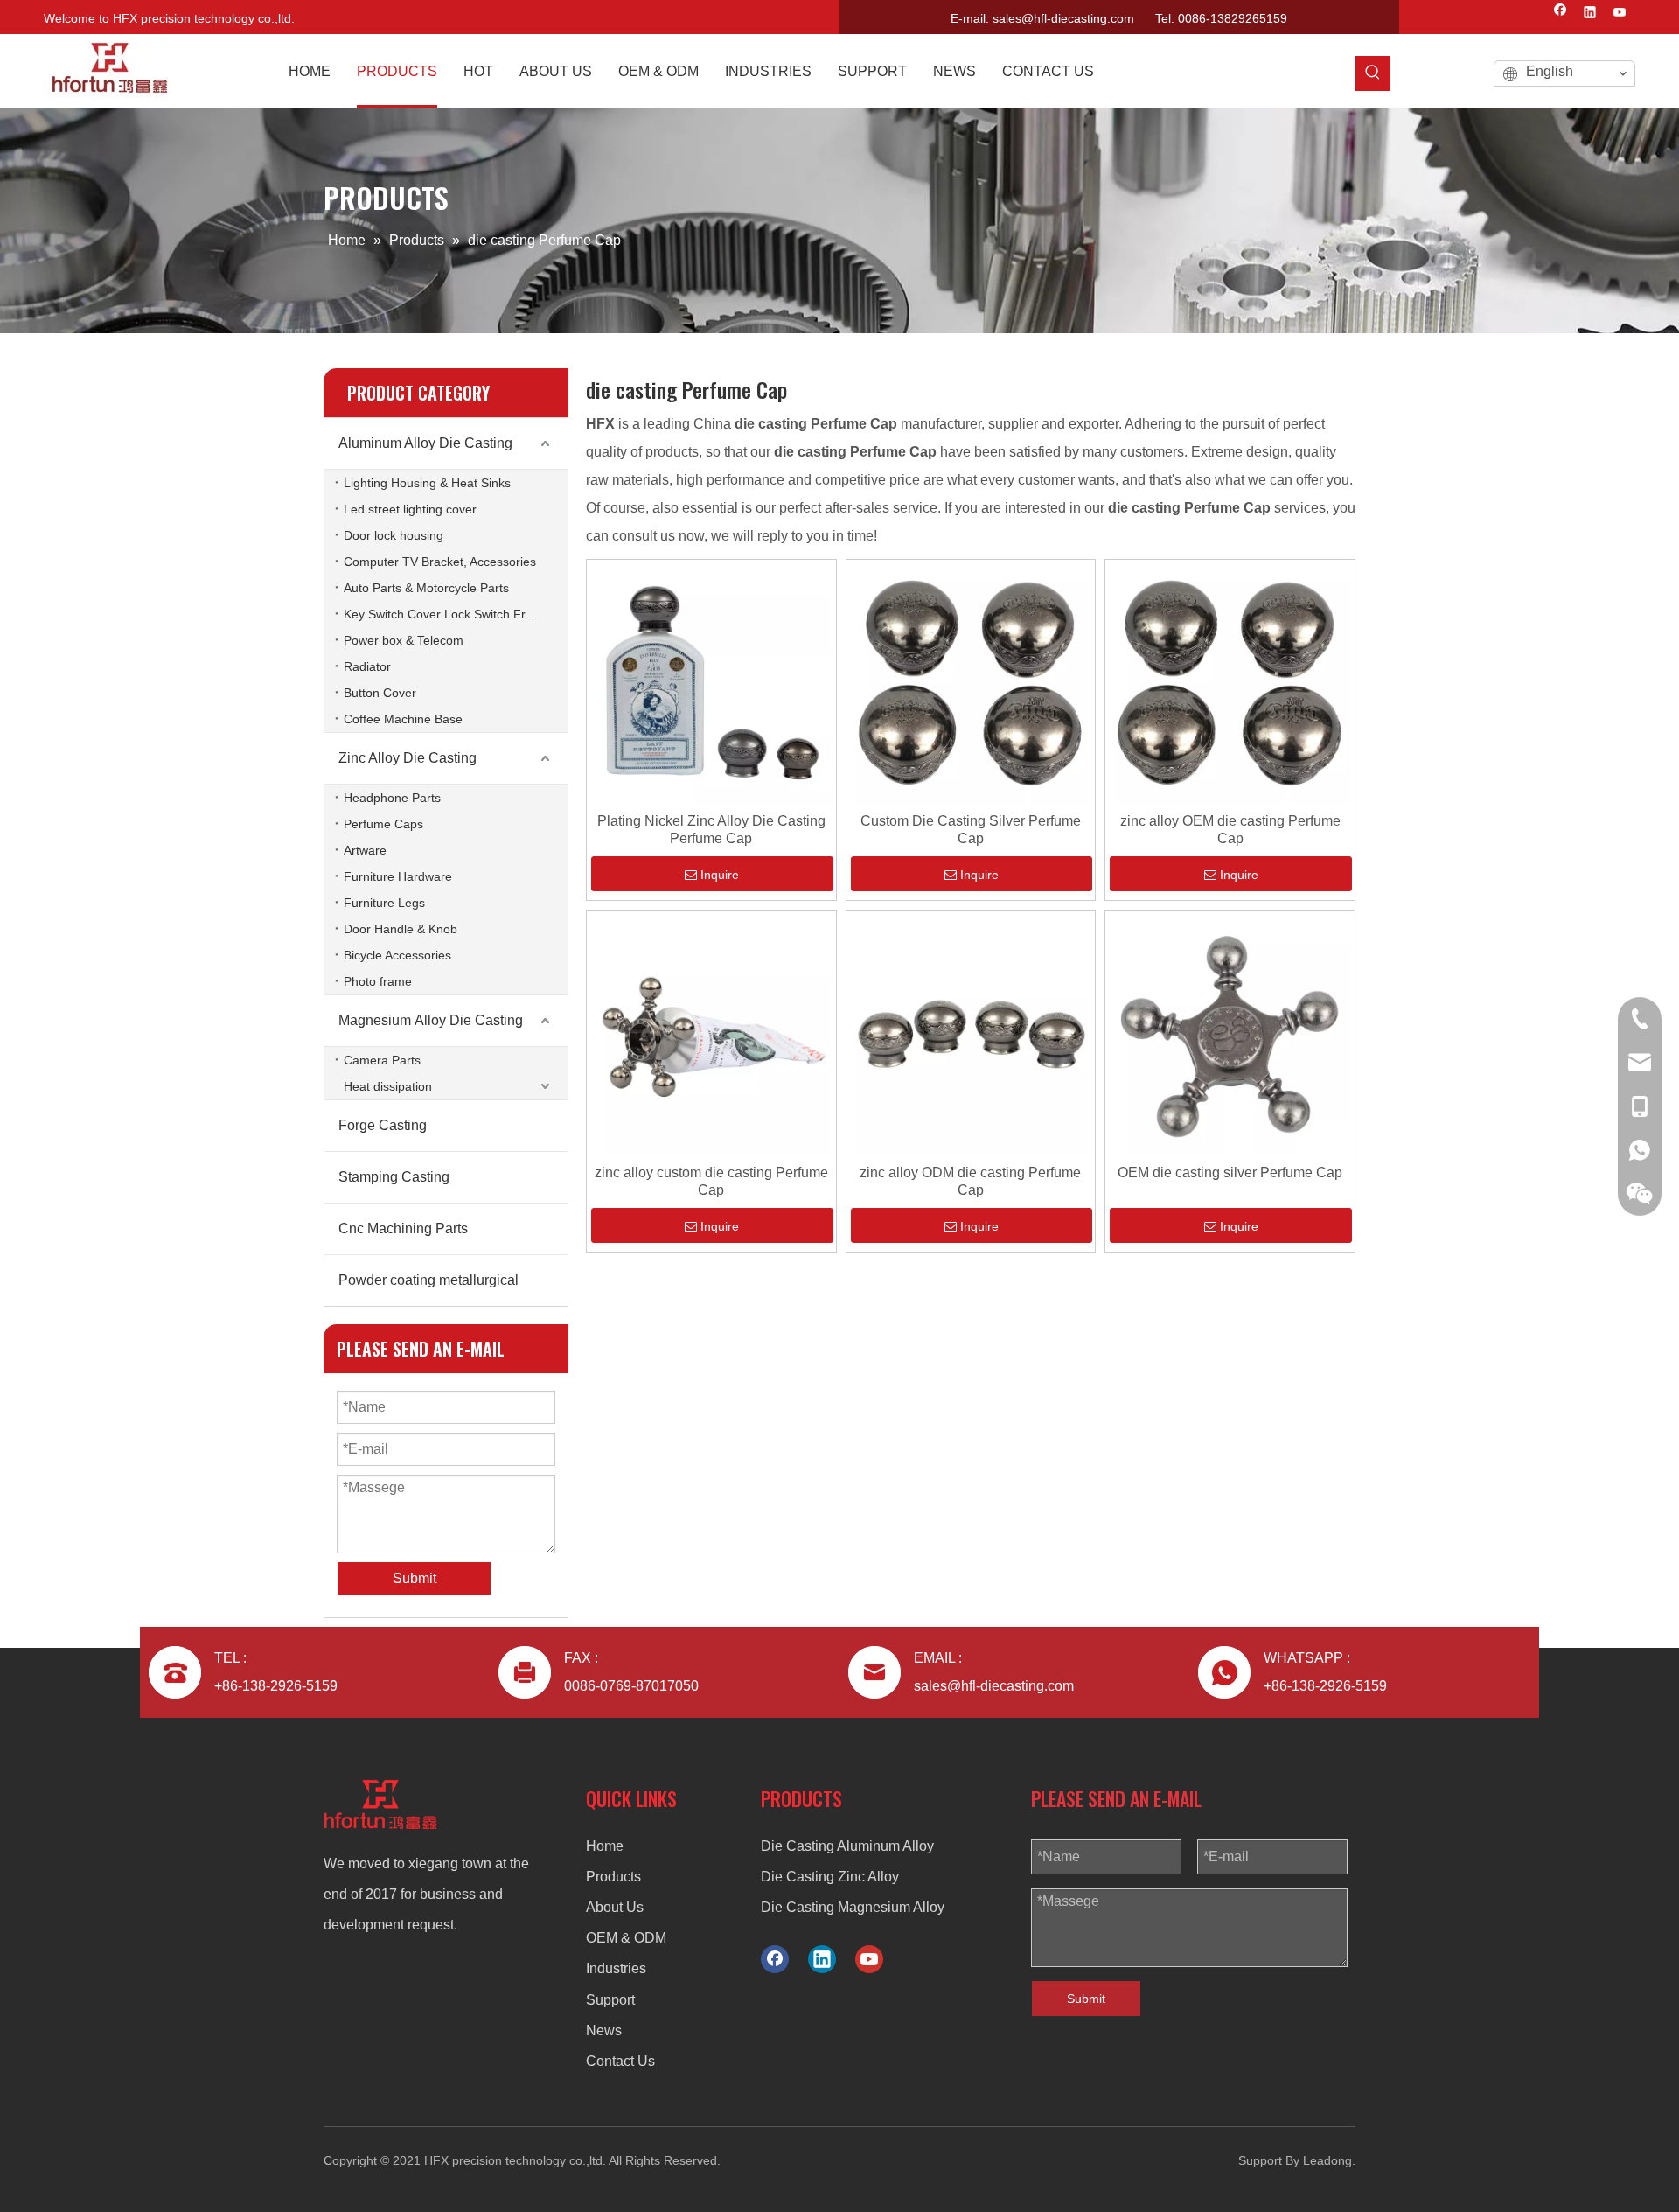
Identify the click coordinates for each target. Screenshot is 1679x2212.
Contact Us (620, 2061)
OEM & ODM (626, 1938)
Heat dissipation (388, 1086)
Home (605, 1846)
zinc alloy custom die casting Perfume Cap (711, 1181)
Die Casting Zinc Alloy (830, 1877)
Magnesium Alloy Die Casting (431, 1020)
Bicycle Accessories (397, 955)
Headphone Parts (392, 798)
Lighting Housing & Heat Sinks (427, 483)
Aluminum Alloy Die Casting (425, 443)
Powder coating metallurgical (428, 1280)
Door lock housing (394, 535)
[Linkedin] (1590, 14)
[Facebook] (1561, 14)
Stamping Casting (394, 1177)
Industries (616, 1968)
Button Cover (380, 693)
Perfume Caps (383, 824)
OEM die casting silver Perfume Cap (1230, 1172)
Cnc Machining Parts (403, 1228)
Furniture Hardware (398, 876)
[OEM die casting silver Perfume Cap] (1230, 1034)
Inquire (720, 875)
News (604, 2031)
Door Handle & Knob (401, 929)
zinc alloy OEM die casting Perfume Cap (1230, 830)
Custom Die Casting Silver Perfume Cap (971, 830)
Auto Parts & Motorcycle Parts (426, 588)
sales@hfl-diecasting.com (1063, 18)
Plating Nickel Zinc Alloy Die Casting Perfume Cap (711, 830)
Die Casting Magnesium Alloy (853, 1907)
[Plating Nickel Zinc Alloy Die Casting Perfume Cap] (711, 683)
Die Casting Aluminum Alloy (847, 1846)
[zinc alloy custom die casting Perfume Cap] (711, 1034)
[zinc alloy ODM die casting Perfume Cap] (971, 1034)
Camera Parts (382, 1060)
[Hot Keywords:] (1373, 73)
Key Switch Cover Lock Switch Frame (447, 614)
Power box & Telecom (404, 640)
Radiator (367, 666)
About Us (615, 1907)
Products (613, 1877)
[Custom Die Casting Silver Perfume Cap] (971, 683)
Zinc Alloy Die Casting (408, 758)
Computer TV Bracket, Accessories (440, 562)
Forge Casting (383, 1125)
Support (610, 2000)
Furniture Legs (384, 903)
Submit (1086, 1999)
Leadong (1327, 2160)
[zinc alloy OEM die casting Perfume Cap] (1230, 683)
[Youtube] (1620, 14)
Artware (365, 850)
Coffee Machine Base (403, 719)
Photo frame (378, 981)
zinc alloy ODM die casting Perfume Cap (970, 1181)
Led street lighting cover (410, 509)
